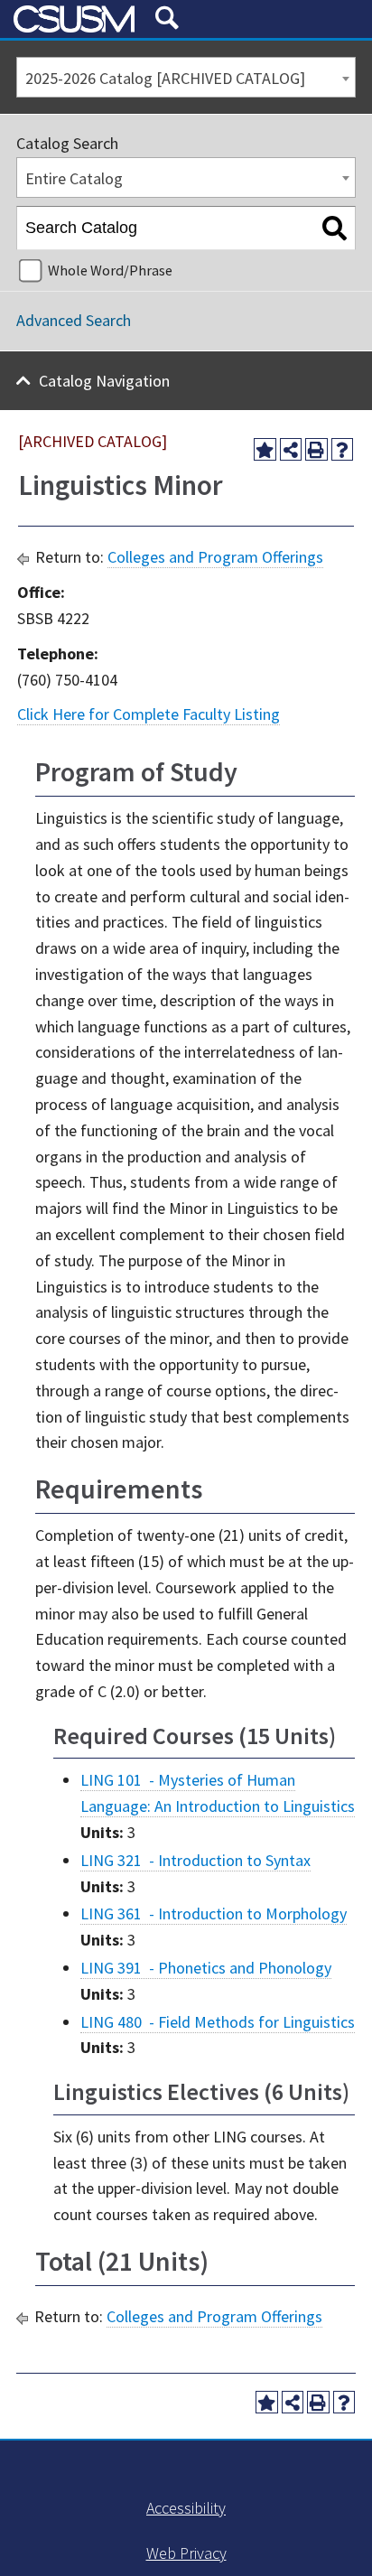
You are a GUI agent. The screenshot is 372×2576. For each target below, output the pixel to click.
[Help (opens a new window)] (343, 449)
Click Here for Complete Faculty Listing (149, 714)
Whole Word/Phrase (110, 270)
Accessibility (186, 2508)
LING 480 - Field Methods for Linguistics (218, 2022)
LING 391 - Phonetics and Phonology (206, 1968)
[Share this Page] (291, 449)
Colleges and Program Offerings (215, 557)
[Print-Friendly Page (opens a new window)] (316, 449)
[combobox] (186, 77)
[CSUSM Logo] (78, 19)
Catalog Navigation (104, 381)
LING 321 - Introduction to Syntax (195, 1860)
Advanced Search (74, 320)
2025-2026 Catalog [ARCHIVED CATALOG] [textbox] (165, 78)
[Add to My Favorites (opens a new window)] (265, 449)
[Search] (335, 229)
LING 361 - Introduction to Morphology (214, 1913)
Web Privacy (186, 2553)
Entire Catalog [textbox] (74, 178)
